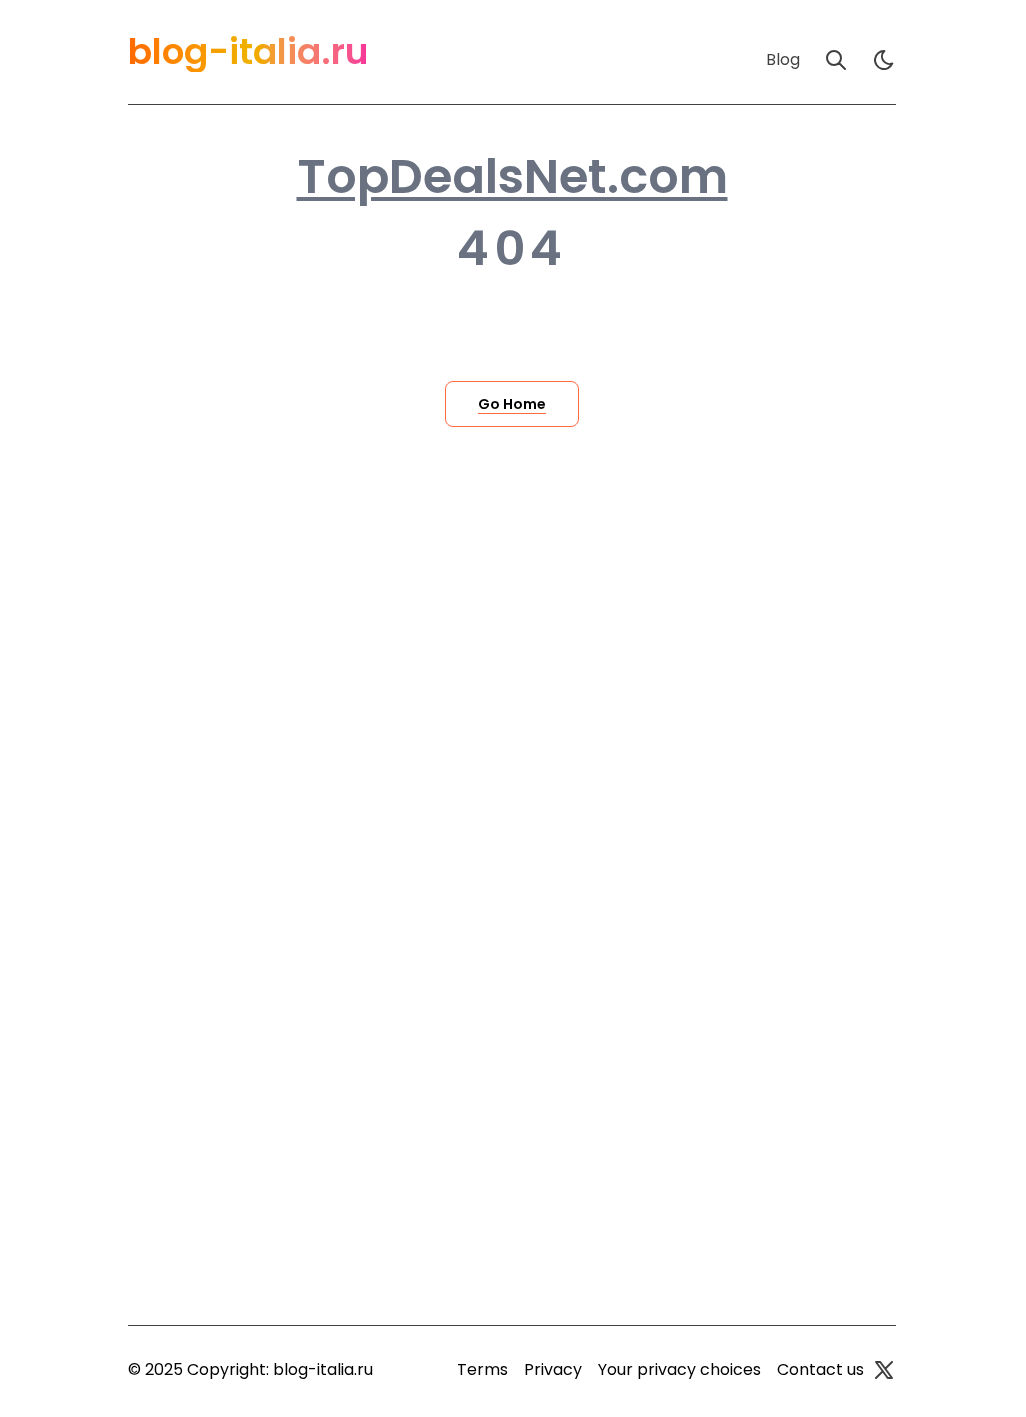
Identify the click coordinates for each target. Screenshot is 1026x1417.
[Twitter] (884, 1370)
